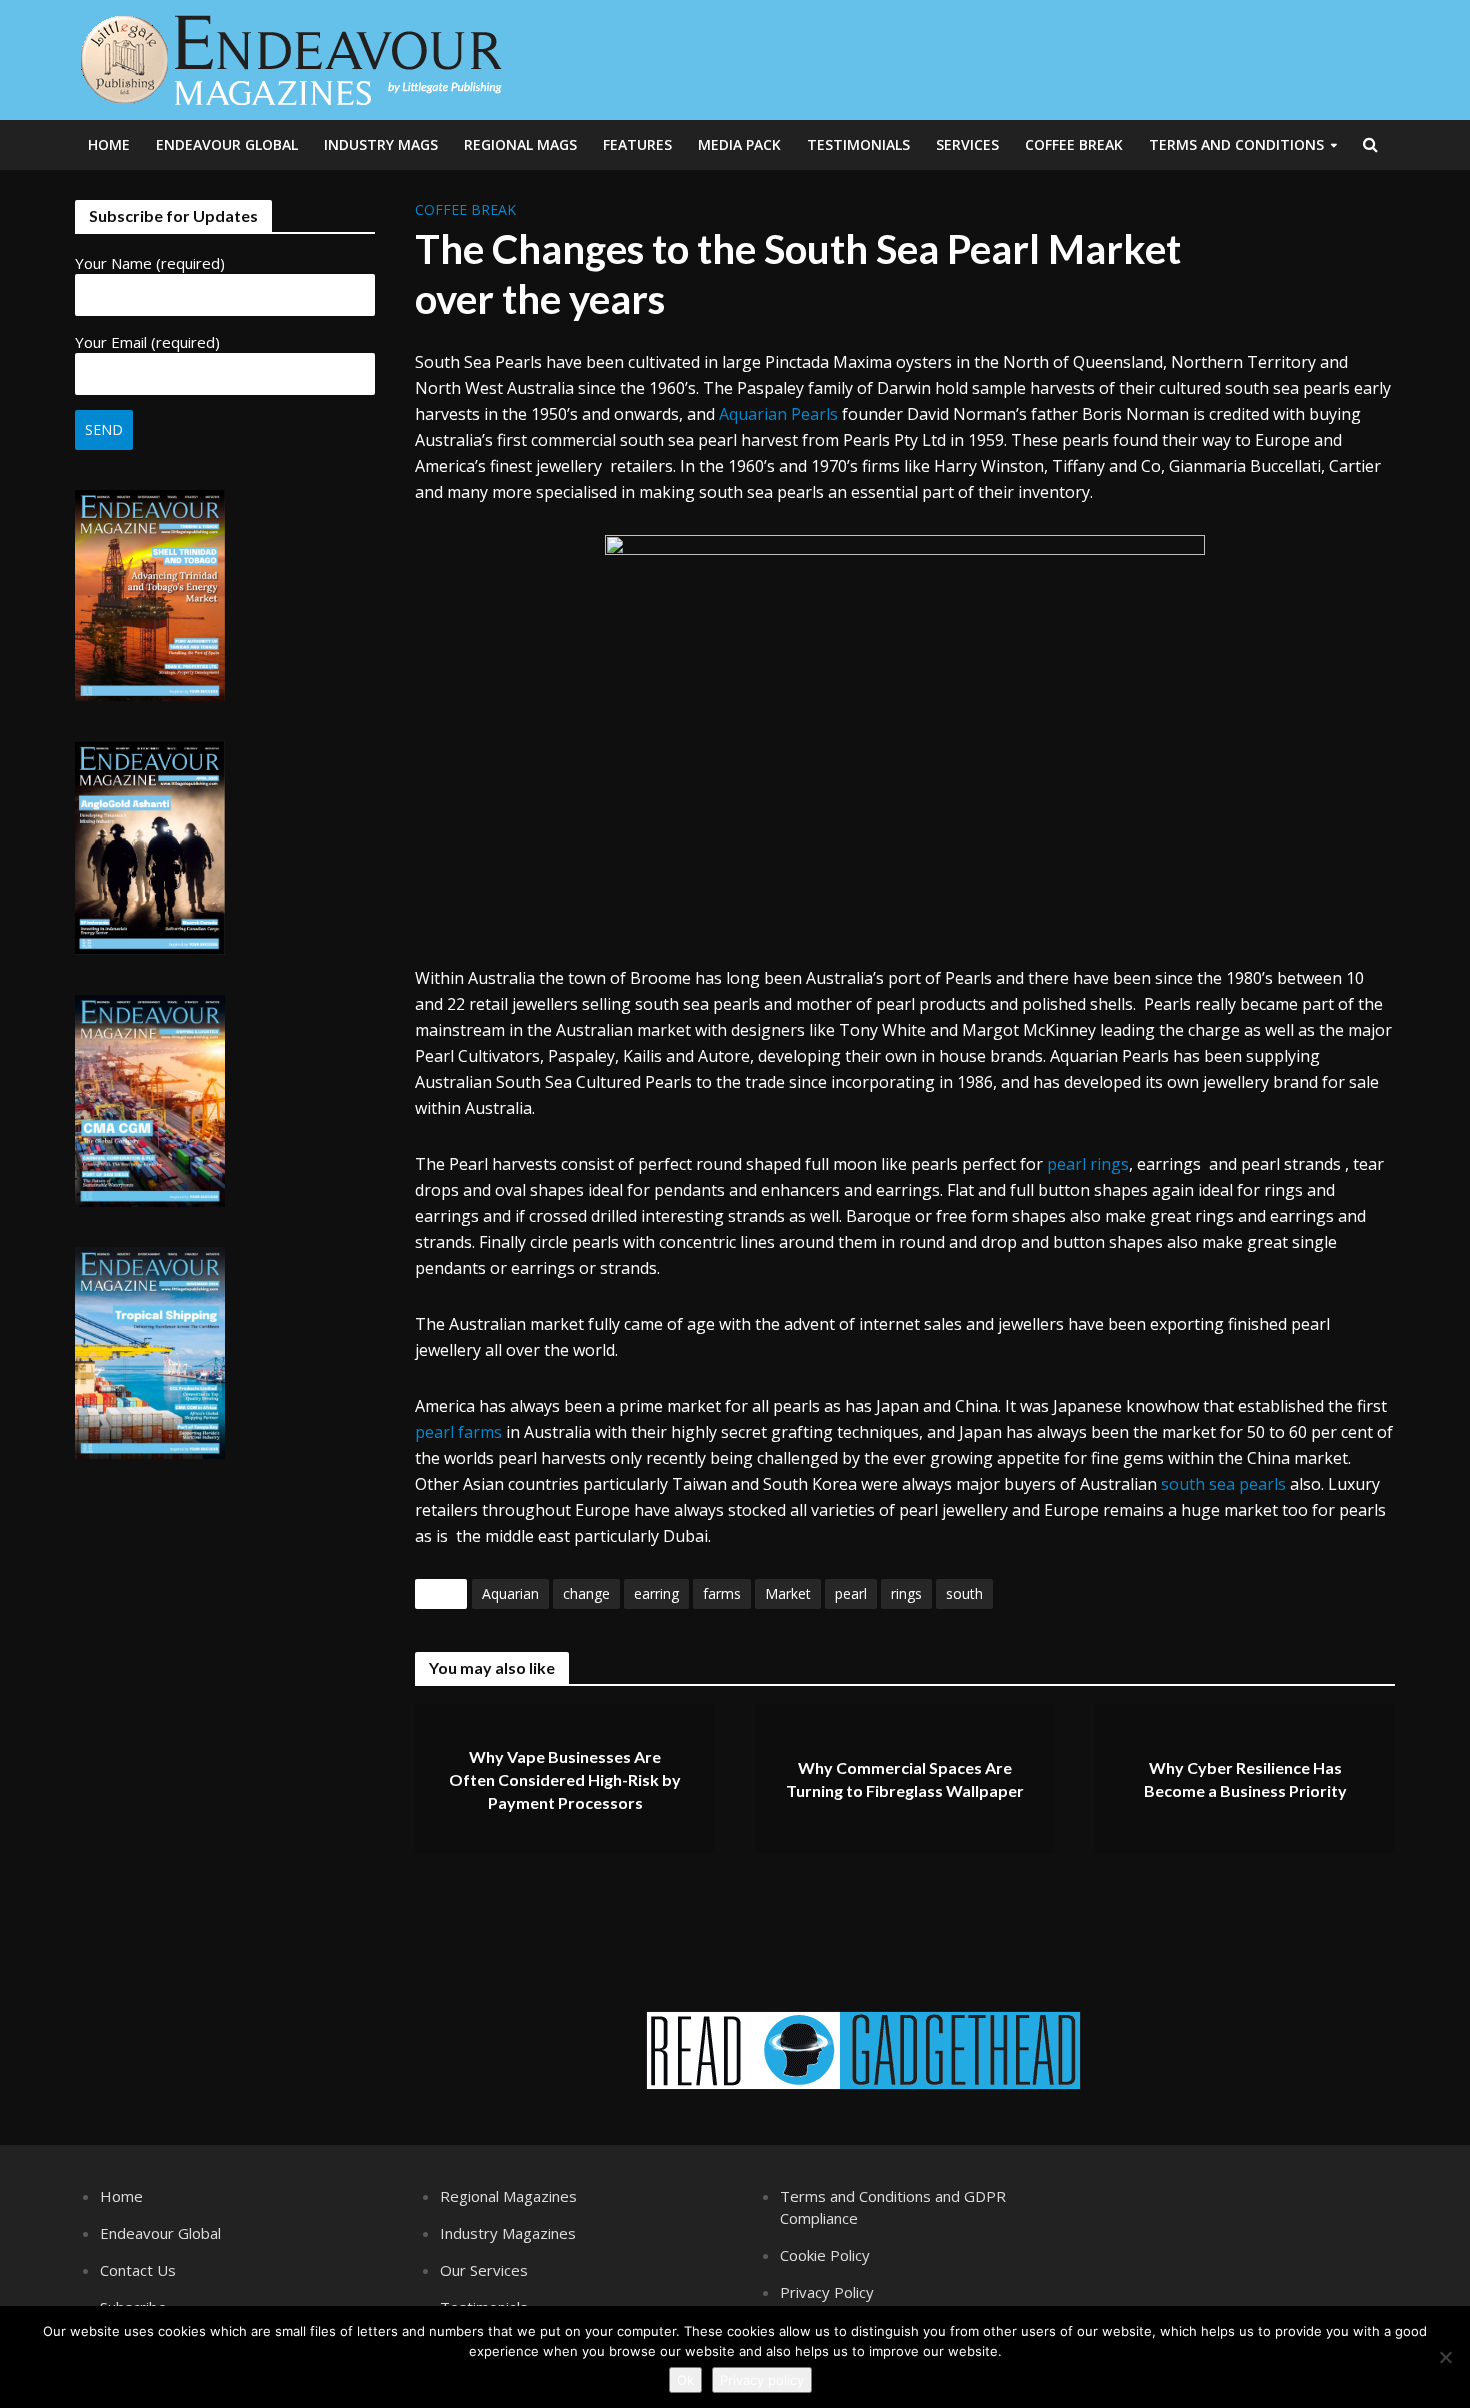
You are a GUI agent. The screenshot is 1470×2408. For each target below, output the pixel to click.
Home (109, 144)
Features (637, 144)
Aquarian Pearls (778, 414)
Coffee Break (1074, 144)
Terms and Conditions (1236, 144)
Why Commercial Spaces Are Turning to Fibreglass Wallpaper (905, 1780)
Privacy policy (762, 2380)
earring (656, 1593)
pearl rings (1088, 1164)
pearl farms (458, 1432)
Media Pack (739, 144)
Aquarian (510, 1593)
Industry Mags (381, 144)
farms (722, 1593)
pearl (851, 1593)
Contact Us (138, 2270)
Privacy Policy (827, 2292)
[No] (1445, 2357)
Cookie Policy (825, 2255)
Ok (685, 2380)
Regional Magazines (508, 2196)
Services (967, 144)
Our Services (484, 2270)
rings (906, 1593)
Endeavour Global (227, 144)
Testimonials (858, 144)
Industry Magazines (508, 2233)
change (586, 1593)
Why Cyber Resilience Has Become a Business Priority (1245, 1780)
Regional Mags (520, 144)
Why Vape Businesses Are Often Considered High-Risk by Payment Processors (565, 1779)
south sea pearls (1223, 1484)
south (964, 1593)
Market (788, 1593)
